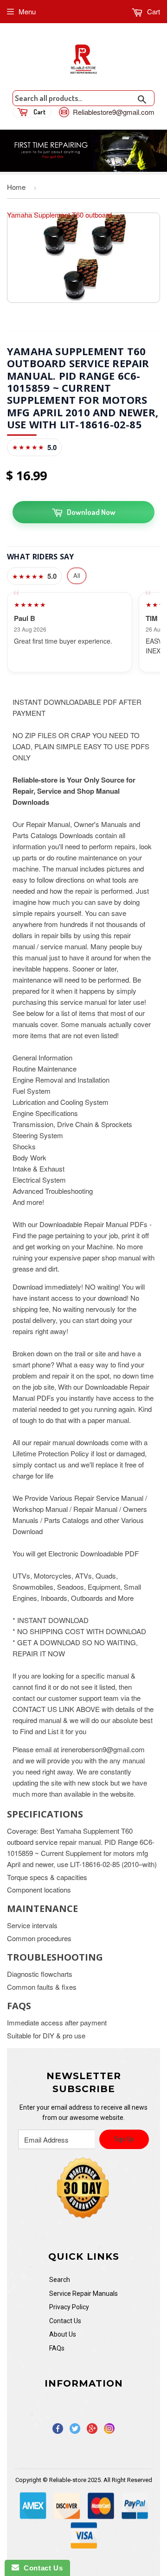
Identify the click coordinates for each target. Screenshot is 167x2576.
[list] (83, 632)
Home (16, 187)
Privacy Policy (69, 2307)
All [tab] (77, 575)
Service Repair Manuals (83, 2294)
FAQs (57, 2348)
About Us (63, 2334)
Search (60, 2280)
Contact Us (65, 2321)
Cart (153, 11)
